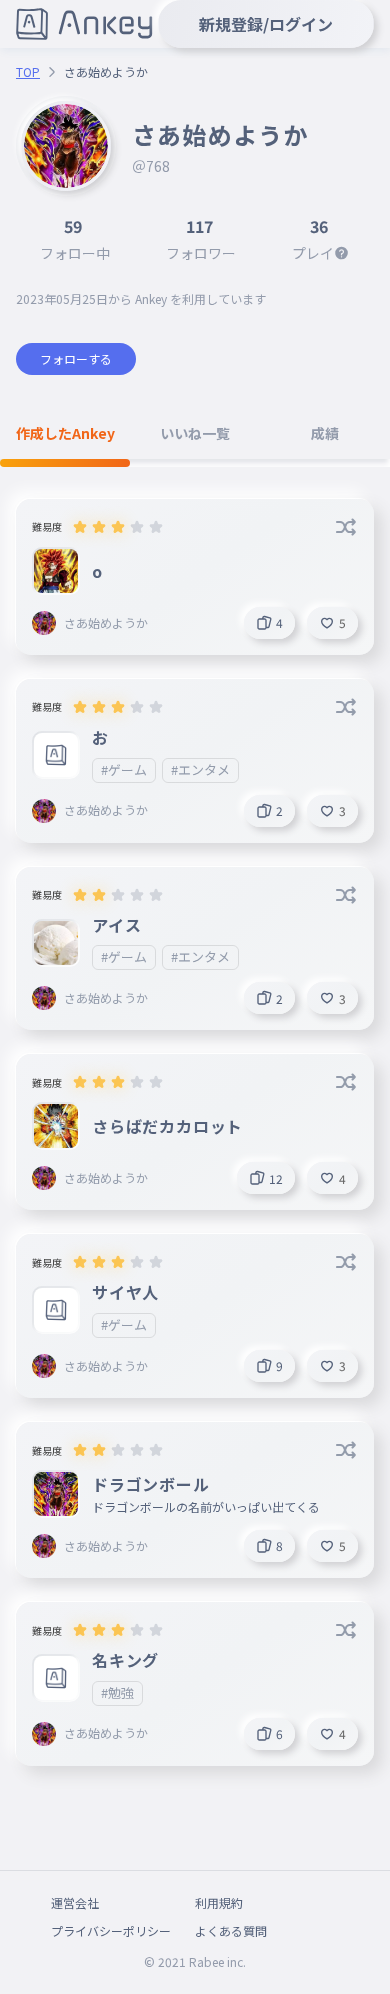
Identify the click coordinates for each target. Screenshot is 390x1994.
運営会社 (75, 1902)
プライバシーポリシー (111, 1930)
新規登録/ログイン (266, 24)
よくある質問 (231, 1930)
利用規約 (219, 1902)
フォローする (76, 358)
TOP (28, 72)
